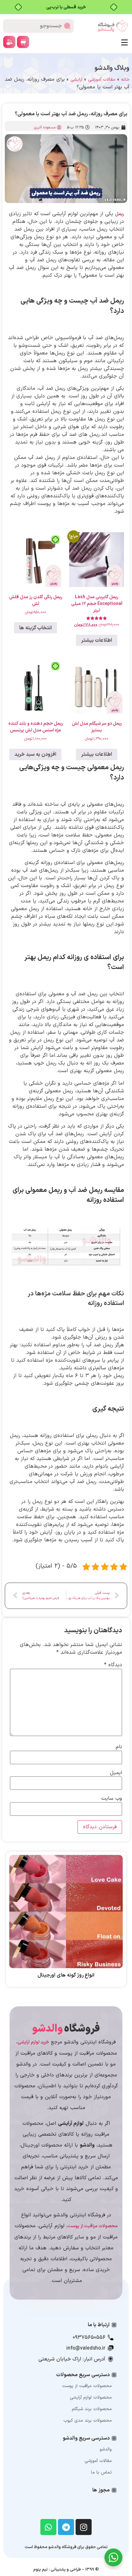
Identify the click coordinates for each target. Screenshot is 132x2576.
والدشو (106, 2449)
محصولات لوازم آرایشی (91, 2397)
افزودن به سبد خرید (35, 754)
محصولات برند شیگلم (92, 2409)
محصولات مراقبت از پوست (87, 2386)
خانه (125, 80)
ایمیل (116, 1773)
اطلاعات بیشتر (97, 640)
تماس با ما (101, 2472)
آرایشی (76, 80)
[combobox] (38, 26)
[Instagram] (84, 2527)
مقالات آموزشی (102, 80)
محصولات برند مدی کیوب (88, 2421)
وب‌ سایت (112, 1798)
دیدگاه (113, 1665)
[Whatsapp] (48, 2527)
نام (119, 1747)
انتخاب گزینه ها (36, 628)
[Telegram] (66, 2527)
